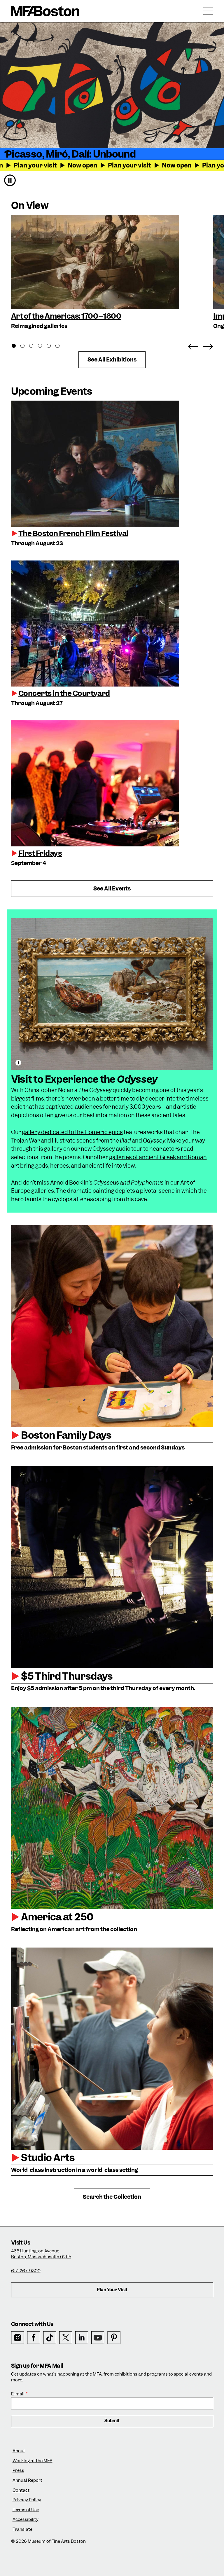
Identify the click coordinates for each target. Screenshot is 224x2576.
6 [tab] (61, 347)
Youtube (98, 2338)
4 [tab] (43, 347)
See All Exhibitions (112, 360)
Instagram (18, 2338)
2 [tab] (26, 347)
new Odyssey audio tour (112, 1149)
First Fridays (40, 853)
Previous (193, 345)
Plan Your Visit (112, 2290)
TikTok (50, 2338)
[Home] (45, 11)
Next (208, 345)
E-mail (18, 2394)
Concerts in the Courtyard (64, 693)
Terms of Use (26, 2510)
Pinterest (114, 2338)
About (19, 2451)
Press (18, 2471)
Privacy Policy (27, 2500)
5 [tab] (52, 347)
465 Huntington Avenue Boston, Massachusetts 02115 (41, 2254)
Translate (22, 2529)
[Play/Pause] (10, 180)
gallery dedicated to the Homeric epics (72, 1132)
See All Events (112, 889)
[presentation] (112, 464)
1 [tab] (17, 347)
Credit (18, 1063)
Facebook (34, 2338)
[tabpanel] (109, 273)
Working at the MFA (33, 2461)
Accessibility (26, 2520)
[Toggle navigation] (208, 11)
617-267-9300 (26, 2271)
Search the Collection (112, 2197)
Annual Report (27, 2480)
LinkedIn (82, 2338)
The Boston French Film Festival (73, 533)
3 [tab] (34, 347)
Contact (21, 2490)
